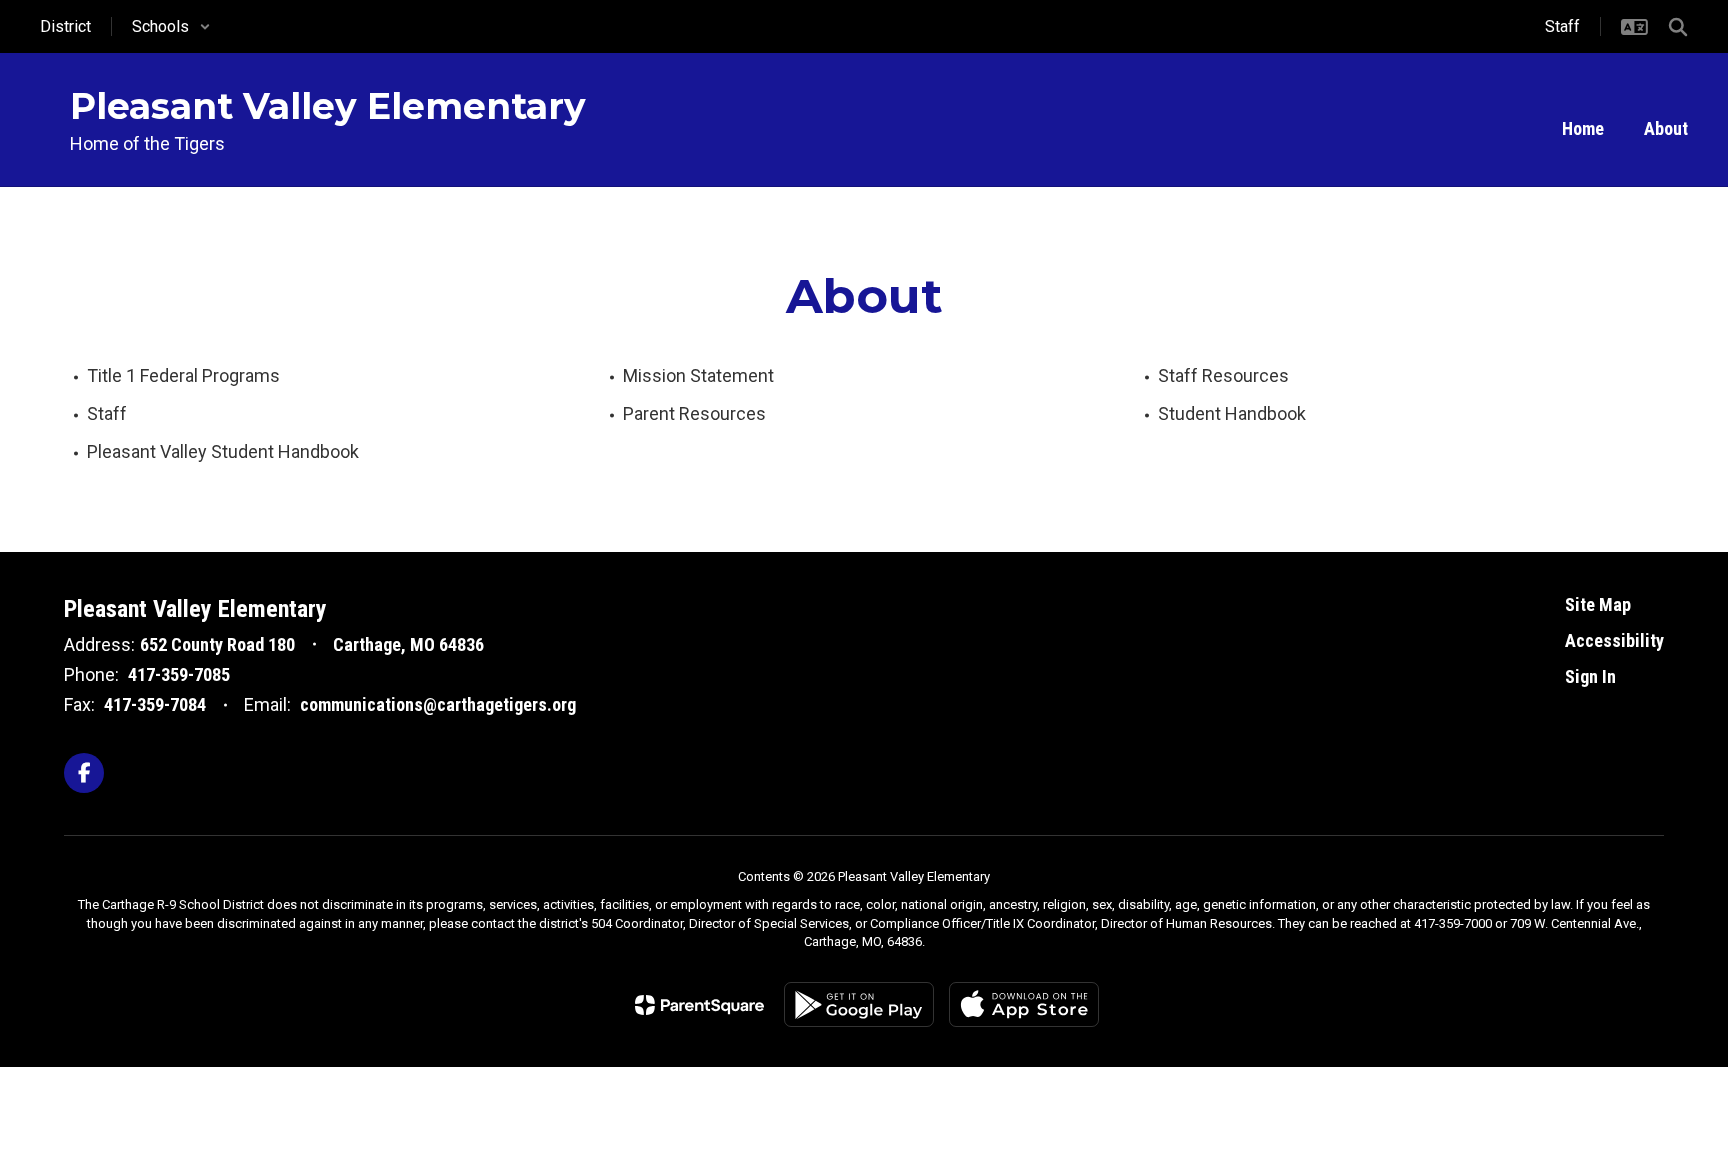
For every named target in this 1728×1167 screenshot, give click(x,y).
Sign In (1590, 676)
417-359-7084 (155, 704)
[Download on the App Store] (1024, 1004)
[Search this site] (1678, 27)
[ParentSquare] (699, 1005)
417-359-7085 (179, 674)
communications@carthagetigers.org (438, 704)
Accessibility (1614, 640)
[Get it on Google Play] (859, 1004)
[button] (171, 26)
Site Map (1598, 604)
